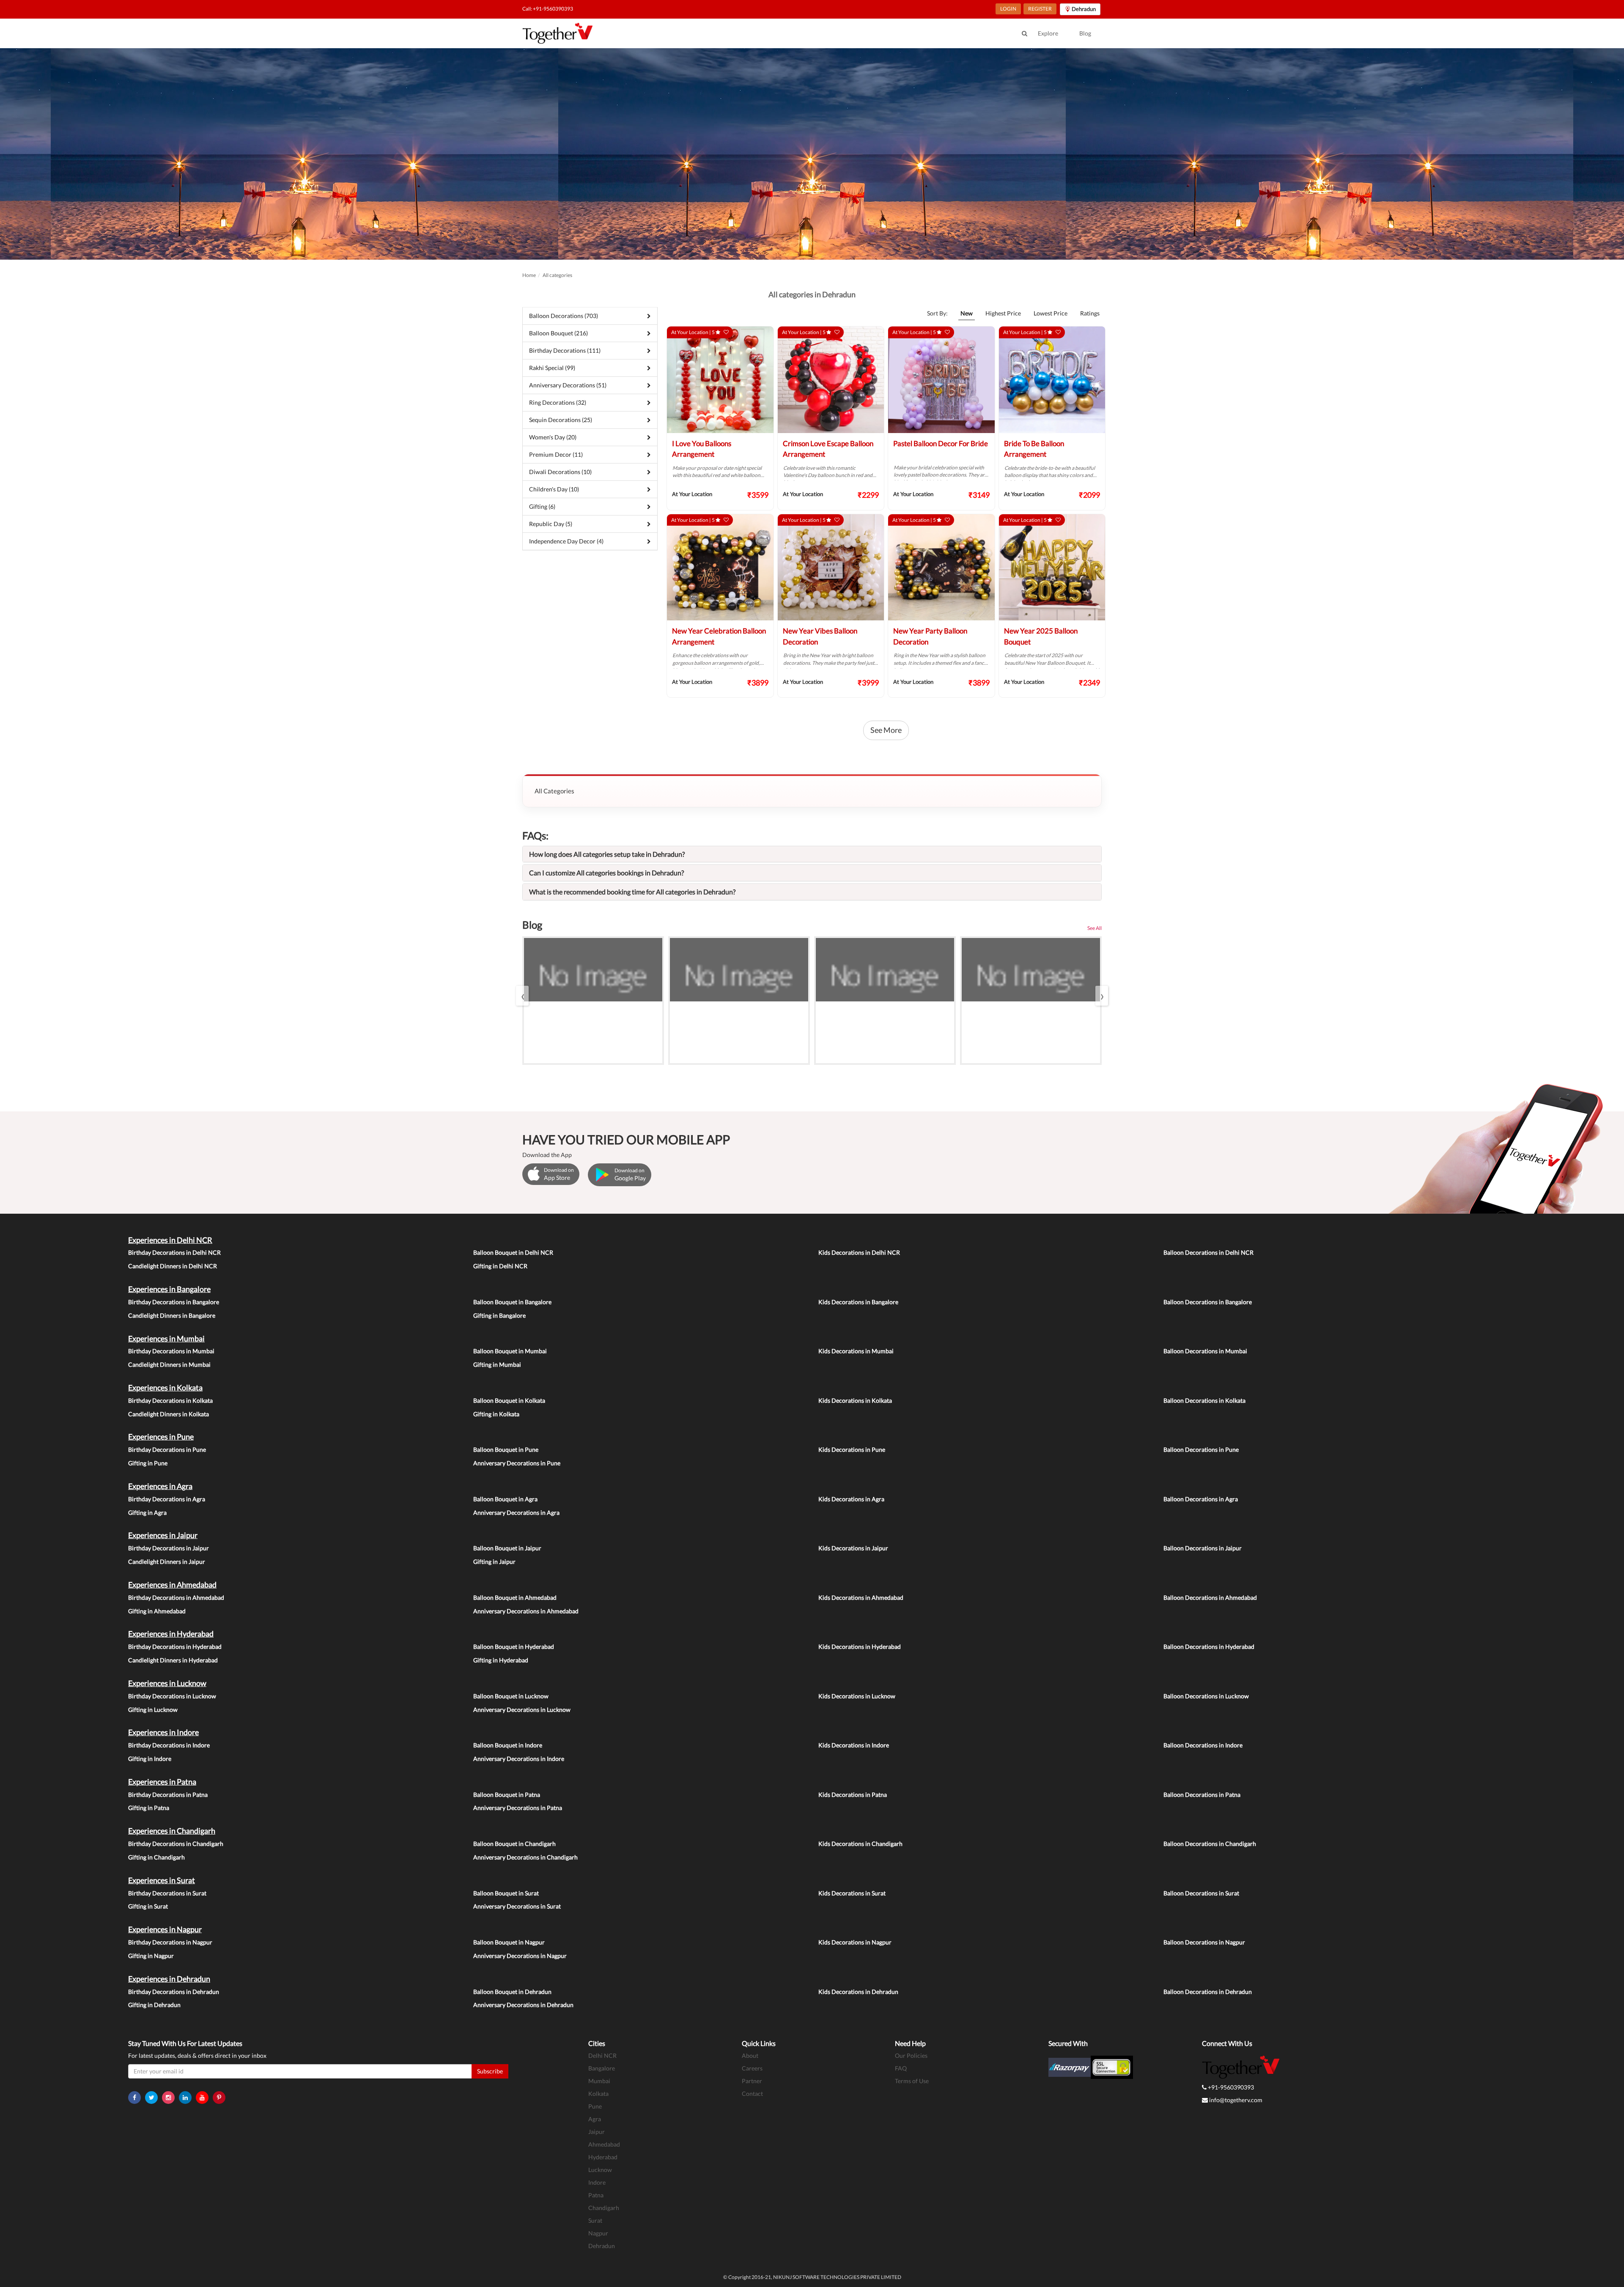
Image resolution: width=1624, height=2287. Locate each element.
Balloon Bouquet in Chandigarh (514, 1844)
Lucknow (600, 2170)
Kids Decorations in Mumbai (856, 1351)
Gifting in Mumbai (497, 1364)
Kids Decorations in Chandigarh (860, 1844)
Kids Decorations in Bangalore (858, 1302)
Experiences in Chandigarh (172, 1831)
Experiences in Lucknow (167, 1683)
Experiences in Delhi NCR (170, 1240)
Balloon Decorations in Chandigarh (1210, 1844)
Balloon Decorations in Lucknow (1206, 1696)
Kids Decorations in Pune (852, 1449)
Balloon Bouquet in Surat (506, 1893)
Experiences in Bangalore (169, 1289)
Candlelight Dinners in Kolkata (169, 1414)
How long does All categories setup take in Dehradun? (607, 854)
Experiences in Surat (162, 1880)
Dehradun (602, 2246)
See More (886, 730)
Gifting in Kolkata (496, 1414)
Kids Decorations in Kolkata (855, 1400)
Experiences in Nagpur (165, 1929)
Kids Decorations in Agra (851, 1499)
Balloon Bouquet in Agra (505, 1499)
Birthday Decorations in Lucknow (172, 1696)
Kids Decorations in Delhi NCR (859, 1252)
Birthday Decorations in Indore (169, 1745)
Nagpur (598, 2233)
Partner (752, 2081)
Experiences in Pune (161, 1437)
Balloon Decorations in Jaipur (1203, 1548)
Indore (597, 2182)
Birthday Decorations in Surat (167, 1893)
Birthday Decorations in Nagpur (170, 1942)
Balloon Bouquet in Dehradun (512, 1992)
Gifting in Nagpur (151, 1956)
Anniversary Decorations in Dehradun (523, 2005)
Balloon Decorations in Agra (1201, 1499)
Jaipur (597, 2132)
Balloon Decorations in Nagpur (1204, 1942)
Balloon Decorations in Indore (1203, 1745)
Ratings (1090, 313)
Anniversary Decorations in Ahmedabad (526, 1611)
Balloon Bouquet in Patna (507, 1795)
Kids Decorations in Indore (854, 1745)
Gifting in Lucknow (153, 1710)
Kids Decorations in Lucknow (857, 1696)
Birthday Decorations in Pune (167, 1449)
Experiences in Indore (163, 1732)
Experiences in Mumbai (166, 1338)
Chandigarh (604, 2208)
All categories (557, 275)
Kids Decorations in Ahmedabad (861, 1597)
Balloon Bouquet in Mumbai (510, 1351)
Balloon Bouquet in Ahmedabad (515, 1597)
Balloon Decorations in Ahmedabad (1210, 1597)
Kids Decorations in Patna (853, 1795)
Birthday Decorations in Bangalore (174, 1302)
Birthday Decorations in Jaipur (169, 1548)
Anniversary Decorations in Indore (519, 1759)
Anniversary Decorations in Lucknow (522, 1710)
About (750, 2055)
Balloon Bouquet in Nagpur (509, 1942)
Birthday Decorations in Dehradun (174, 1992)
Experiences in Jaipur (163, 1535)
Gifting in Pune (148, 1463)
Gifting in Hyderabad (501, 1660)
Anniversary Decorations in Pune (517, 1463)
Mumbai (599, 2081)
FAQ (901, 2068)
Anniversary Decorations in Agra (516, 1512)
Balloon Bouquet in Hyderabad (514, 1647)
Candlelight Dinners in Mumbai (169, 1364)
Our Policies (911, 2055)
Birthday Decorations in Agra (167, 1499)
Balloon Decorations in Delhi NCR (1208, 1252)
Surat (595, 2220)
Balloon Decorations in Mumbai (1205, 1351)
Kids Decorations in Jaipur (853, 1548)
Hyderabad (603, 2157)
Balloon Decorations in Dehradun (1208, 1992)
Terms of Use (912, 2081)
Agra (595, 2119)
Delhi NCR (602, 2055)
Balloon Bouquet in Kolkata (509, 1400)
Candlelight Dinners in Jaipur (167, 1562)
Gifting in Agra (147, 1512)
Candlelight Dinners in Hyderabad (173, 1660)
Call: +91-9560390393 (548, 9)
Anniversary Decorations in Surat (517, 1906)
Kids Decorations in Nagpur (855, 1942)
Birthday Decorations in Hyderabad (175, 1647)
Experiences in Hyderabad (171, 1634)
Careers (752, 2068)
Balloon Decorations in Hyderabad (1209, 1647)
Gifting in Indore (150, 1759)
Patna (596, 2195)
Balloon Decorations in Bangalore (1208, 1302)
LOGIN (1008, 9)
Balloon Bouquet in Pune (506, 1449)
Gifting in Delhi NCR (500, 1266)
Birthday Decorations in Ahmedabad (176, 1597)
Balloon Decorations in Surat (1201, 1893)
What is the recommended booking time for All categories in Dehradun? (632, 892)
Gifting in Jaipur (494, 1562)
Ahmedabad (604, 2144)
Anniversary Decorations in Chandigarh (525, 1857)
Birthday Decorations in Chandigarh (176, 1844)
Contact (752, 2094)
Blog (1085, 33)
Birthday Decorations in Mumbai (171, 1351)
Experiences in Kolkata (165, 1388)
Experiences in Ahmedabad (172, 1585)
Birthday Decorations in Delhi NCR (174, 1252)
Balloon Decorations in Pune (1201, 1449)
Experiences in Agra (160, 1486)
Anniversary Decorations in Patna (518, 1808)
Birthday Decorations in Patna (168, 1795)
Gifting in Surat (148, 1906)
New (967, 313)
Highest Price (1003, 313)
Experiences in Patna (162, 1782)
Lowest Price (1051, 313)
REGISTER (1040, 9)
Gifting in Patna (149, 1808)
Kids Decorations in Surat (852, 1893)
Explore (1048, 33)
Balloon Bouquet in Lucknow (511, 1696)
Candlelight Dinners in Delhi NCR (173, 1266)
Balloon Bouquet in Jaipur (507, 1548)
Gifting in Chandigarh (156, 1857)
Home (529, 275)
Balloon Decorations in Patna (1202, 1795)
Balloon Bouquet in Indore (508, 1745)
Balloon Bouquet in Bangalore (512, 1302)
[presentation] (522, 996)
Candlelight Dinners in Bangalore (172, 1315)
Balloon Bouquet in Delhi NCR (513, 1252)
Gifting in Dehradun (154, 2005)
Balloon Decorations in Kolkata (1204, 1400)
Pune (595, 2106)
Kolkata (598, 2094)
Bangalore (602, 2068)
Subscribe (490, 2071)
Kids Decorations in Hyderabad (860, 1647)
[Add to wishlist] (726, 332)
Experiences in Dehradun (169, 1979)
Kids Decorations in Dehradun (858, 1992)
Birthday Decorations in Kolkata (170, 1400)
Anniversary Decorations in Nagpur (520, 1956)
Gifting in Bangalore (499, 1315)
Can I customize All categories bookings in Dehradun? (606, 873)
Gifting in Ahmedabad (157, 1611)
